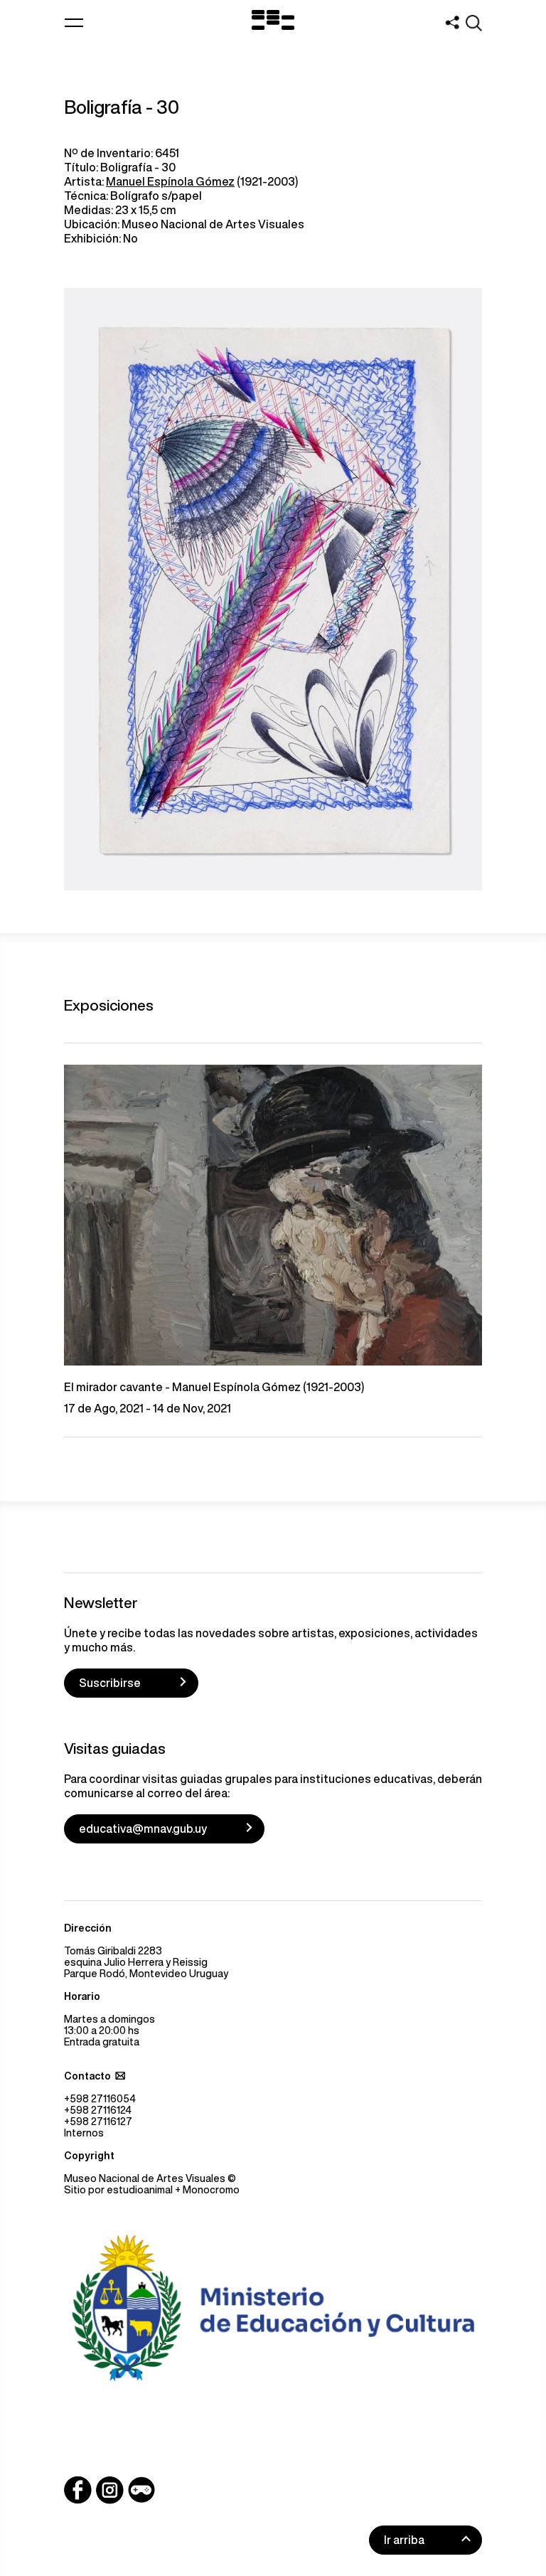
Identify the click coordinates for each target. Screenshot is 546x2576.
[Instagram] (109, 2490)
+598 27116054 (100, 2099)
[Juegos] (141, 2490)
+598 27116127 (98, 2122)
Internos (84, 2133)
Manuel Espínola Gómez (170, 181)
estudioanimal (140, 2190)
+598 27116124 (98, 2110)
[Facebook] (78, 2490)
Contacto (87, 2076)
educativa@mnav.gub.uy (143, 1829)
